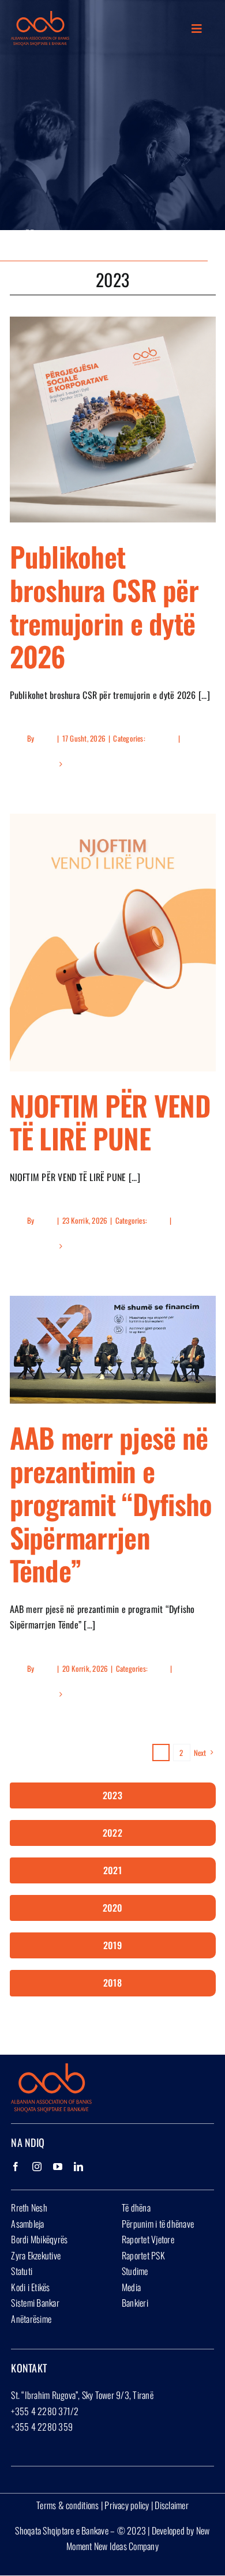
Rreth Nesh (29, 2208)
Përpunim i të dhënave (158, 2224)
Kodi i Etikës (30, 2287)
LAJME (157, 1220)
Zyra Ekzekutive (36, 2255)
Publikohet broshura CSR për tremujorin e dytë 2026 (104, 606)
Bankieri (135, 2303)
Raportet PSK (143, 2255)
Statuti (22, 2271)
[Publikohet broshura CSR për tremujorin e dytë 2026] (113, 420)
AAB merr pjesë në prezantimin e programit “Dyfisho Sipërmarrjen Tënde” (111, 1504)
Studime (135, 2271)
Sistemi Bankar (35, 2303)
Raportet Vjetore (148, 2239)
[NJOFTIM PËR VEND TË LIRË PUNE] (113, 942)
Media (131, 2287)
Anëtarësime (31, 2319)
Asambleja (27, 2224)
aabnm (45, 738)
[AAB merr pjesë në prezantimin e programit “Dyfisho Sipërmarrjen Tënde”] (113, 1350)
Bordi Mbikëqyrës (39, 2239)
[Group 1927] (40, 16)
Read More (42, 764)
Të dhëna (136, 2208)
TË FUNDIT (161, 738)
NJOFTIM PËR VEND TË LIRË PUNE (110, 1122)
